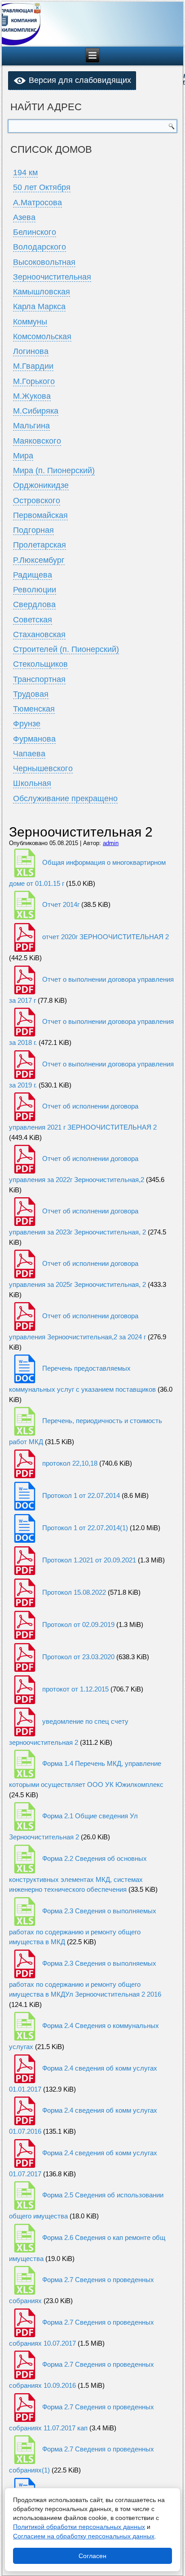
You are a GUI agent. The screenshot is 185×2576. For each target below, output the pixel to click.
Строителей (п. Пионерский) (66, 649)
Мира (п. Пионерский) (54, 470)
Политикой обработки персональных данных (79, 2527)
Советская (33, 620)
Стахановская (39, 634)
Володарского (40, 247)
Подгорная (33, 530)
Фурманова (34, 739)
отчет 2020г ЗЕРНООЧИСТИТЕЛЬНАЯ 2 (106, 937)
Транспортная (39, 679)
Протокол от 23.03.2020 (78, 1657)
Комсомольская (42, 337)
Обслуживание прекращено (65, 798)
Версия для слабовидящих (79, 80)
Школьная (32, 783)
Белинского (35, 232)
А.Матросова (37, 203)
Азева (24, 217)
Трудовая (31, 694)
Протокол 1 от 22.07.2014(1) (85, 1528)
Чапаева (29, 754)
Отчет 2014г (61, 904)
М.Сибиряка (36, 411)
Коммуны (30, 322)
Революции (35, 590)
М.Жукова (32, 396)
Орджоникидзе (41, 485)
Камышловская (42, 292)
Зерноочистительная (52, 277)
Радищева (33, 575)
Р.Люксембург (39, 560)
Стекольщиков (40, 664)
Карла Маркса (39, 306)
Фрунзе (27, 724)
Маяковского (37, 441)
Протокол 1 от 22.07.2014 (81, 1495)
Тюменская (34, 709)
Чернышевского (43, 768)
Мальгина (31, 426)
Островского (37, 501)
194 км (25, 173)
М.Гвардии (33, 366)
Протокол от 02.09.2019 (78, 1625)
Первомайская (40, 515)
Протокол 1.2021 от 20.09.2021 (89, 1560)
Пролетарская (40, 545)
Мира (23, 456)
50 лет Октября (42, 187)
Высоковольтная (44, 262)
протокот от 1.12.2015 (75, 1689)
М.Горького (34, 381)
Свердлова (34, 604)
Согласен (92, 2556)
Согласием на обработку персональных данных (84, 2536)
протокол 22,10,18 (70, 1463)
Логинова (31, 351)
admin (111, 843)
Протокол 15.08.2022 (74, 1592)
